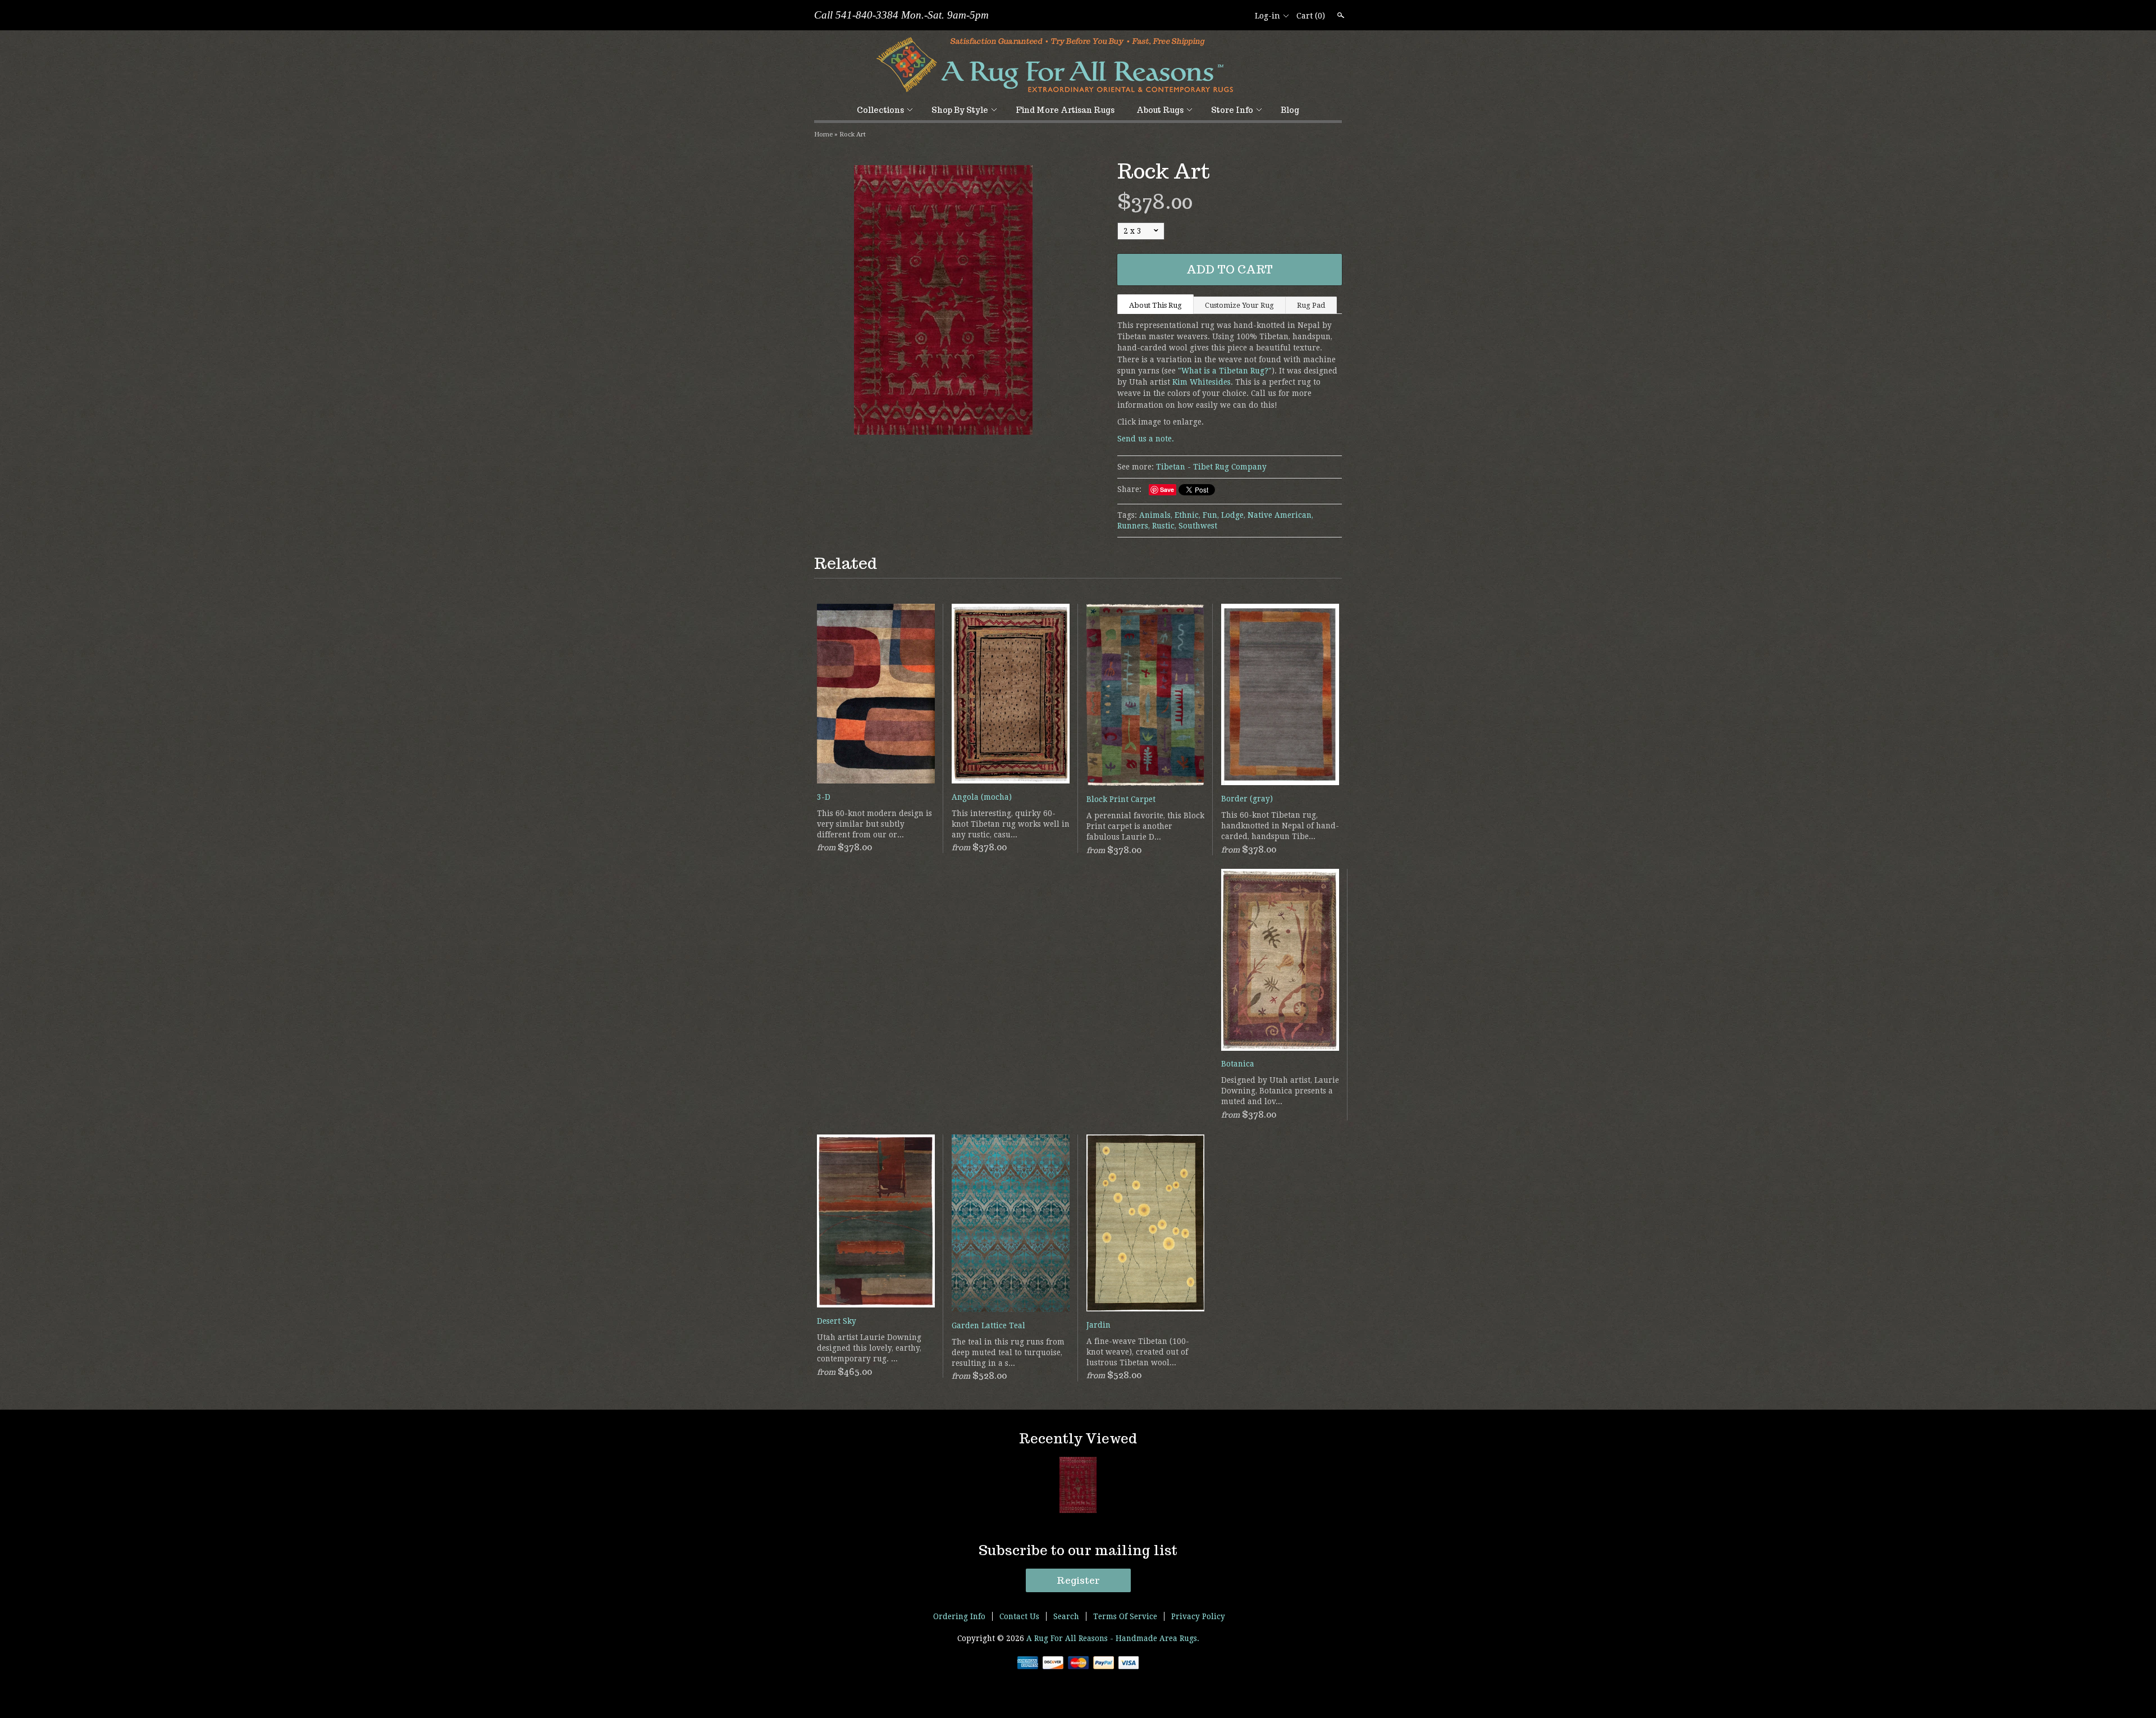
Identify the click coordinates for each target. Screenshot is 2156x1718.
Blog (1290, 110)
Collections (880, 110)
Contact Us (1019, 1616)
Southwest (1198, 526)
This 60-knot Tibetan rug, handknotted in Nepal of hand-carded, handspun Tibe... (1280, 826)
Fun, (1211, 515)
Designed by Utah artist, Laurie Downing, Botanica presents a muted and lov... (1280, 1091)
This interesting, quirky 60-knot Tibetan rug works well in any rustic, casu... (1011, 824)
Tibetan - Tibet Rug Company (1211, 467)
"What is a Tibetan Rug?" (1225, 371)
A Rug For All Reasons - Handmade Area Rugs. (1113, 1638)
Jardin (1098, 1325)
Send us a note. (1146, 439)
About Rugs (1160, 110)
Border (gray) (1247, 799)
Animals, (1156, 515)
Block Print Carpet (1121, 799)
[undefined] (943, 301)
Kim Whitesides (1202, 382)
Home (823, 134)
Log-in (1267, 16)
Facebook (1219, 16)
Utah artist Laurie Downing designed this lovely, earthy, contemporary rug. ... (869, 1348)
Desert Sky (837, 1321)
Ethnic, (1187, 515)
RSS (1200, 16)
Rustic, (1164, 526)
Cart (1311, 16)
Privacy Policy (1198, 1616)
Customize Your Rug (1239, 305)
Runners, (1134, 526)
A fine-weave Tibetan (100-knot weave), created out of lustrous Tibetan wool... (1138, 1352)
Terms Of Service (1125, 1616)
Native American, (1280, 515)
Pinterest (1238, 16)
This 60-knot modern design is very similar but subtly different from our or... (874, 824)
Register (1078, 1580)
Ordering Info (959, 1616)
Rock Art (853, 134)
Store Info (1232, 110)
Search (1340, 15)
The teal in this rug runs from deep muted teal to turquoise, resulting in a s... (1008, 1352)
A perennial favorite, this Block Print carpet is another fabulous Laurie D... (1145, 826)
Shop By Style (960, 110)
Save (1167, 489)
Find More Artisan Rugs (1065, 110)
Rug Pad (1311, 305)
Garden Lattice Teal (988, 1325)
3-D (824, 797)
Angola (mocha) (982, 797)
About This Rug (1155, 305)
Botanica (1238, 1064)
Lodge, (1233, 515)
